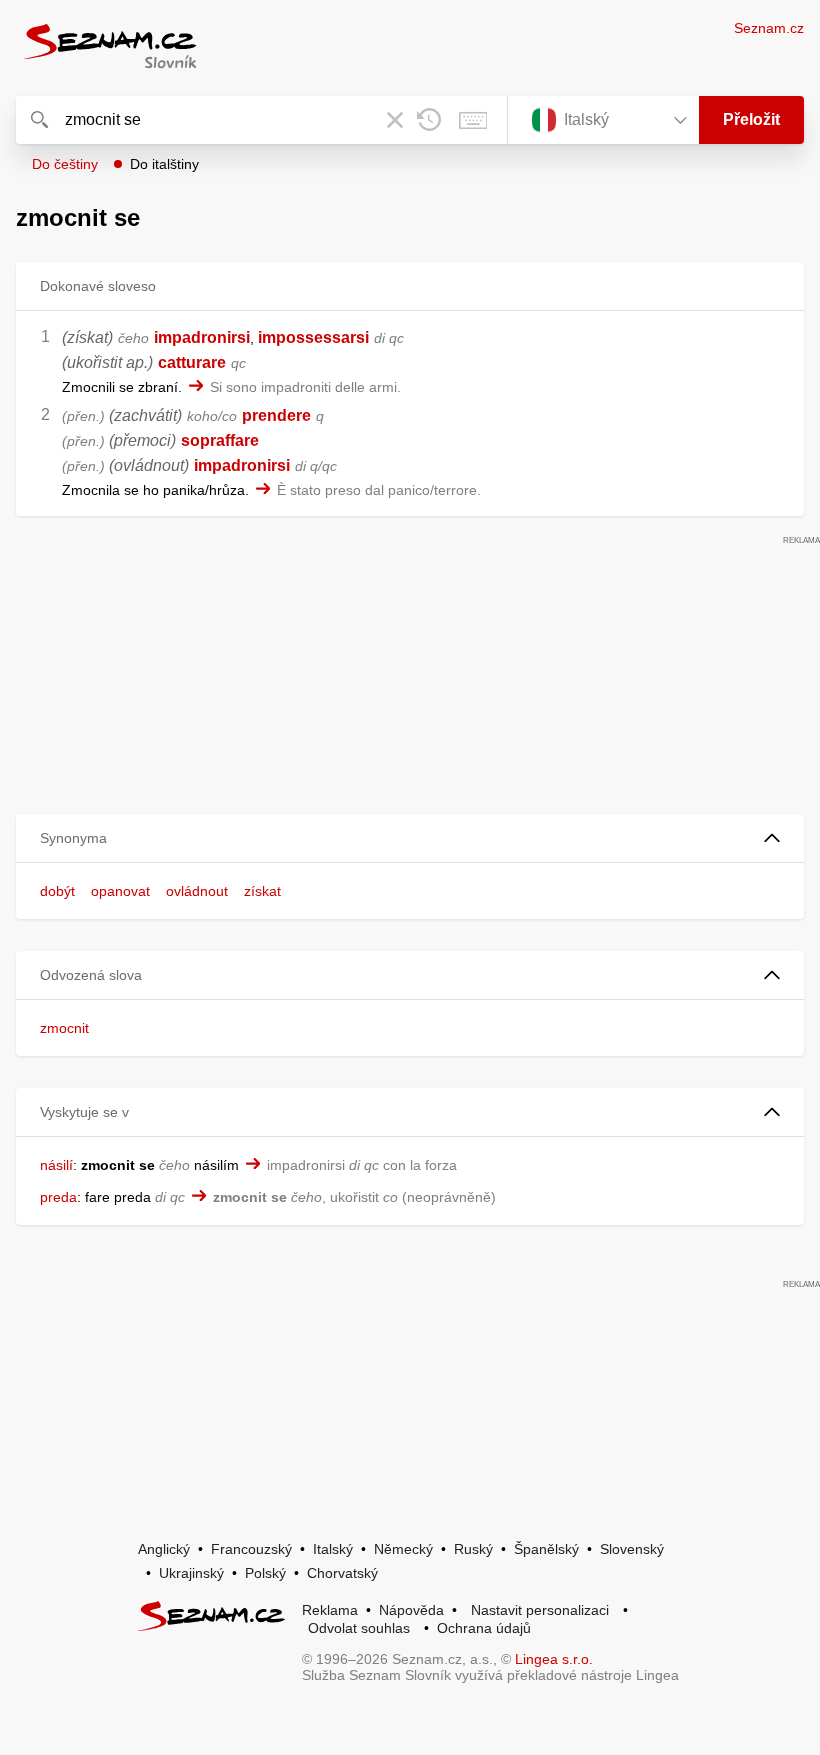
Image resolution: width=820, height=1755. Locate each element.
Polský (265, 1573)
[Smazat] (395, 120)
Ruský (473, 1549)
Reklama (330, 1610)
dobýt (57, 891)
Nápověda (411, 1610)
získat (262, 891)
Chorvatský (342, 1573)
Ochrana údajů (484, 1628)
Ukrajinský (191, 1573)
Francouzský (251, 1549)
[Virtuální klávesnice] (473, 120)
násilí (56, 1165)
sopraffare (220, 440)
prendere (276, 415)
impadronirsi (202, 337)
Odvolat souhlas (359, 1628)
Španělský (546, 1549)
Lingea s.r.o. (554, 1659)
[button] (410, 838)
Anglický (164, 1549)
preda (58, 1197)
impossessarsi (313, 337)
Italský (333, 1549)
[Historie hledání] (429, 120)
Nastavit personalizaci (540, 1610)
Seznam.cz (769, 28)
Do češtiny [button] (65, 164)
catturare (192, 362)
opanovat (120, 891)
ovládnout (197, 891)
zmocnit (64, 1028)
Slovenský (632, 1549)
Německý (403, 1549)
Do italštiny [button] (164, 164)
